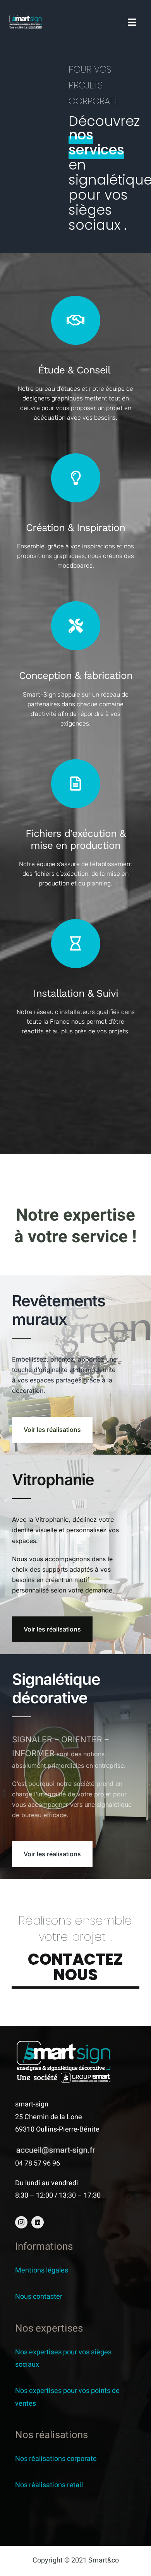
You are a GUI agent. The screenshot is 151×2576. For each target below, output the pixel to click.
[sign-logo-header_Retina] (26, 18)
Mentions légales (42, 2270)
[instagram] (21, 2222)
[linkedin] (38, 2222)
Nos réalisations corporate (56, 2459)
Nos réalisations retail (49, 2485)
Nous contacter (39, 2297)
